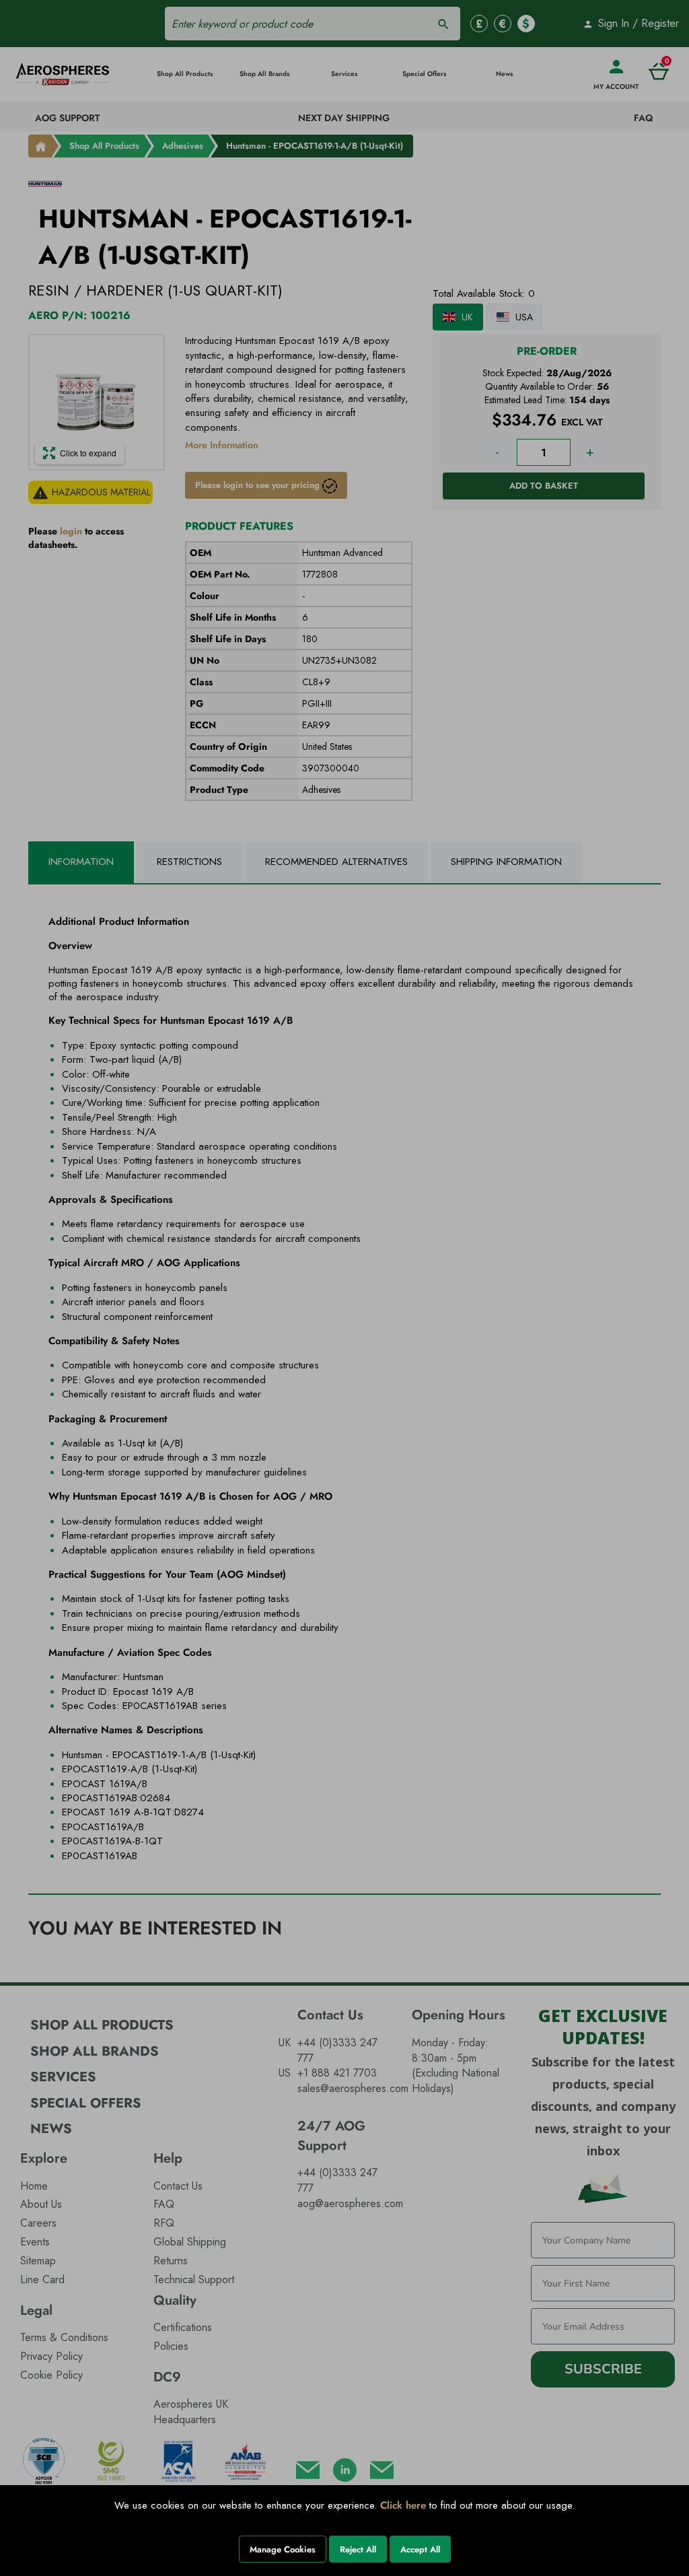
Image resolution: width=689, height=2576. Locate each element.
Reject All (358, 2549)
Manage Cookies (283, 2549)
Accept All (420, 2549)
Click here (403, 2505)
